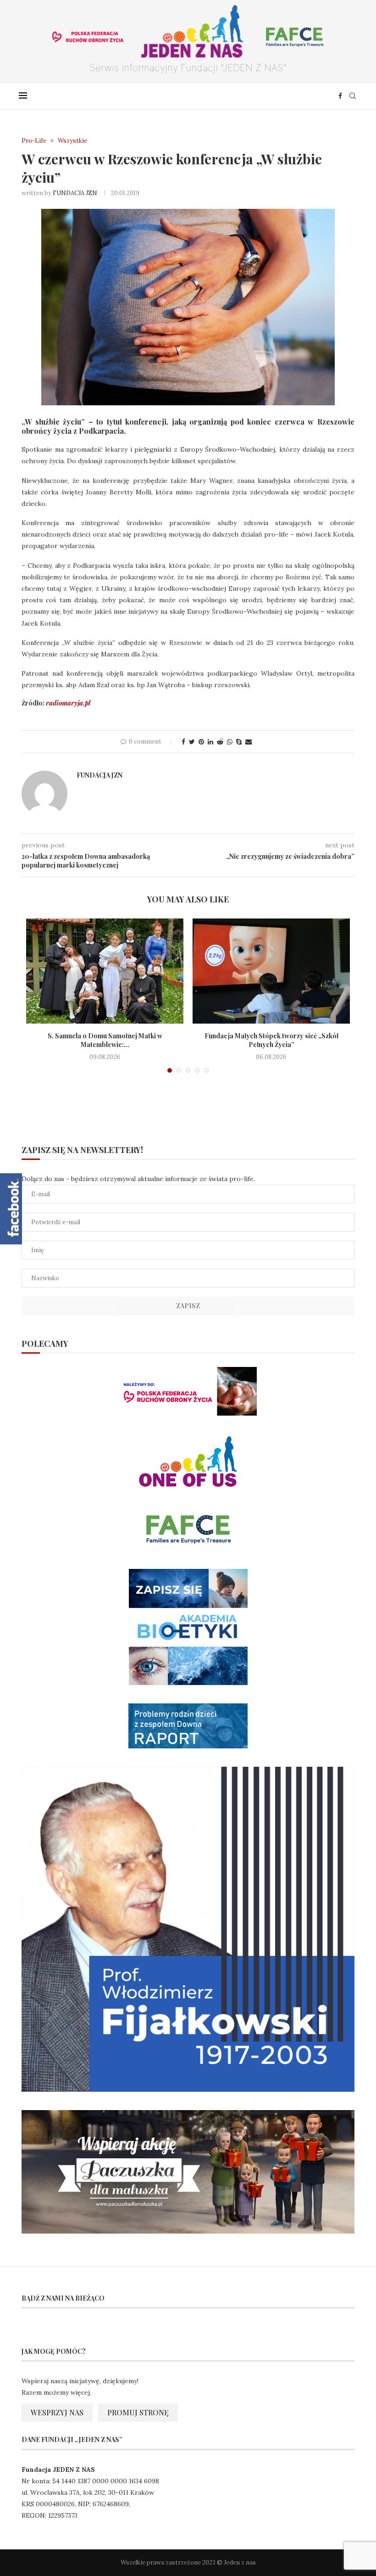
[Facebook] (340, 96)
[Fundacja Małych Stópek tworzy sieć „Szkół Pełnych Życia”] (271, 971)
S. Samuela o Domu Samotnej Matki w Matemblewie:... (105, 1040)
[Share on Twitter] (192, 742)
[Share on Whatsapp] (230, 742)
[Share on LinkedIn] (210, 742)
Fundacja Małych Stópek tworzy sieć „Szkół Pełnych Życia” (271, 1040)
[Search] (353, 96)
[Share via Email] (249, 742)
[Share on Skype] (239, 742)
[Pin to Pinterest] (201, 742)
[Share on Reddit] (220, 742)
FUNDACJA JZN (75, 193)
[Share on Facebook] (183, 742)
